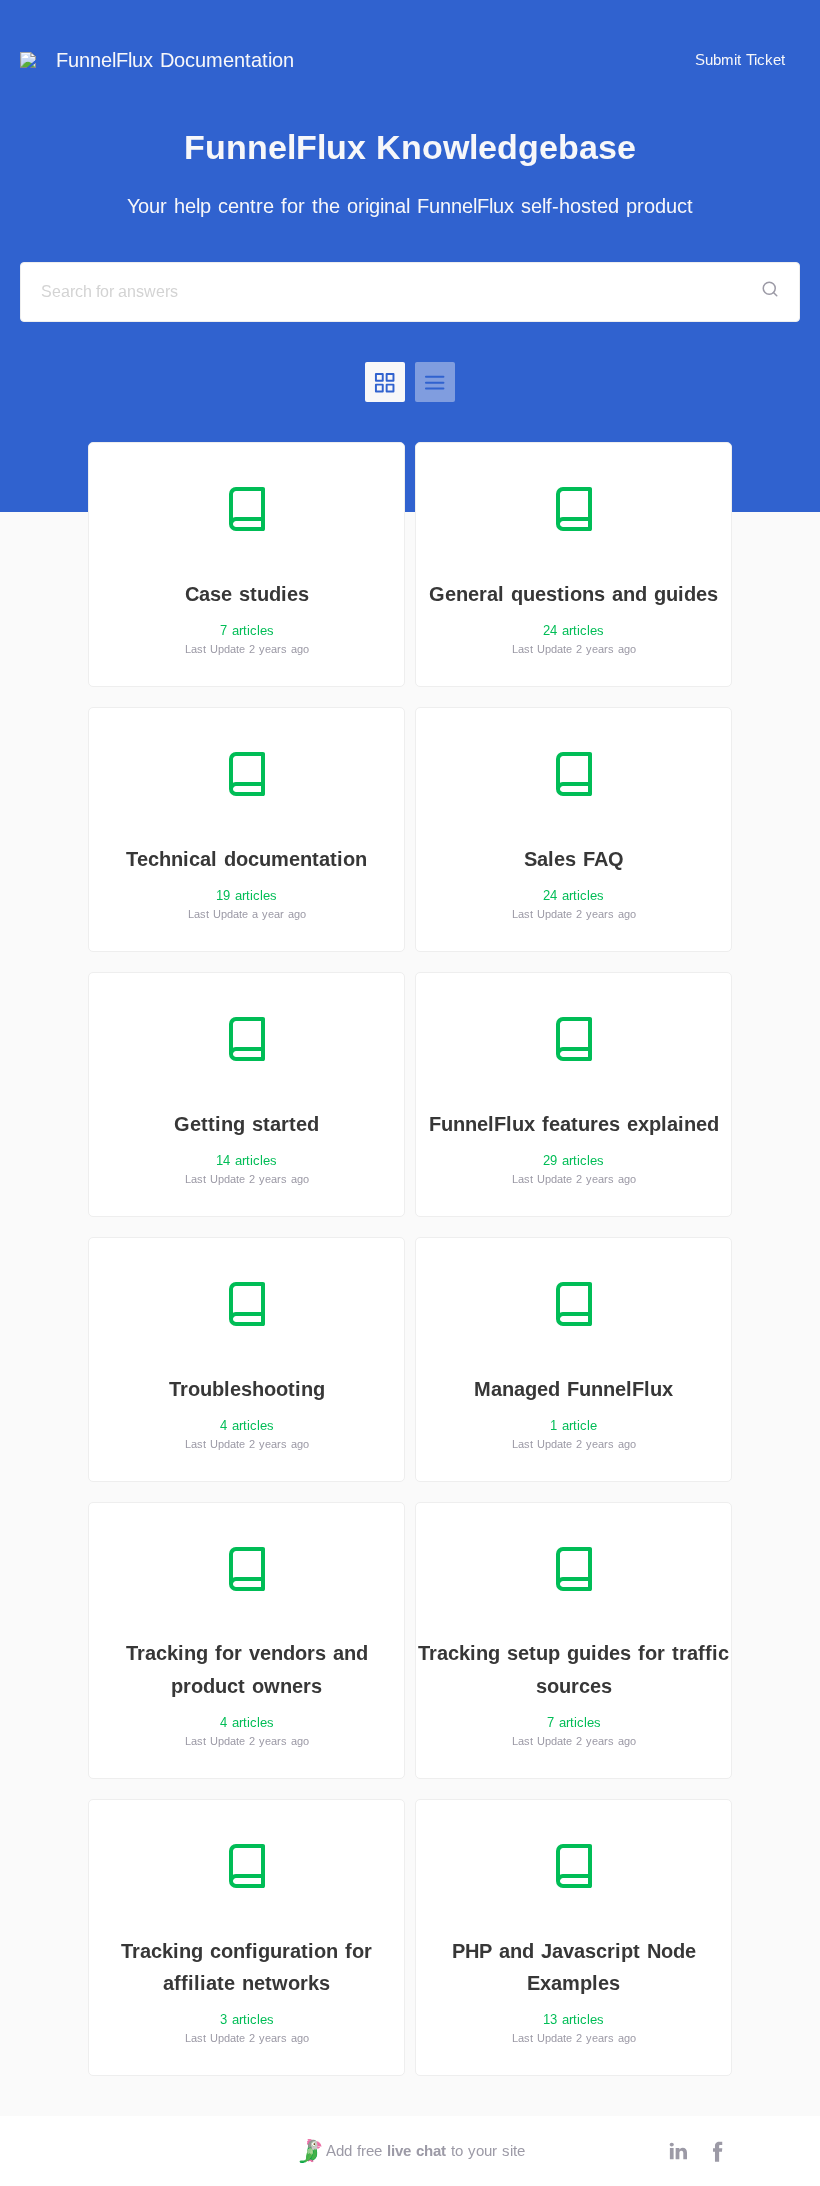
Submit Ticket (740, 59)
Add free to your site (425, 2150)
